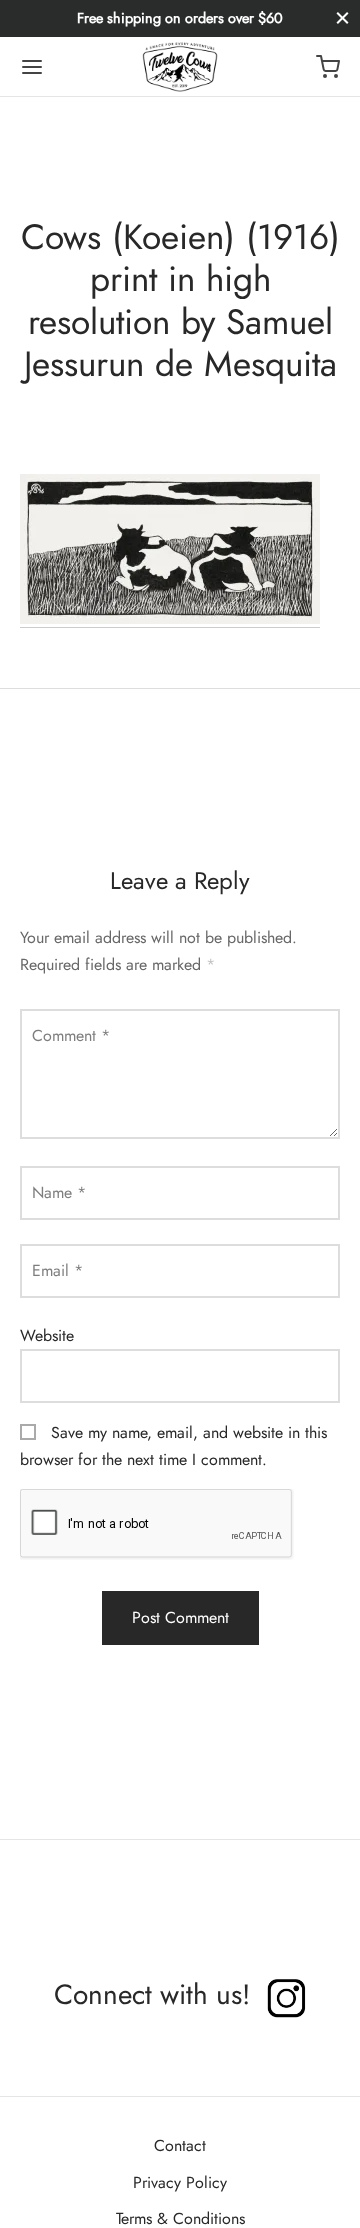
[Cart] (328, 67)
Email (57, 1270)
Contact (180, 2145)
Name (59, 1192)
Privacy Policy (180, 2182)
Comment (71, 1035)
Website (47, 1335)
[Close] (342, 18)
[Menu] (32, 67)
